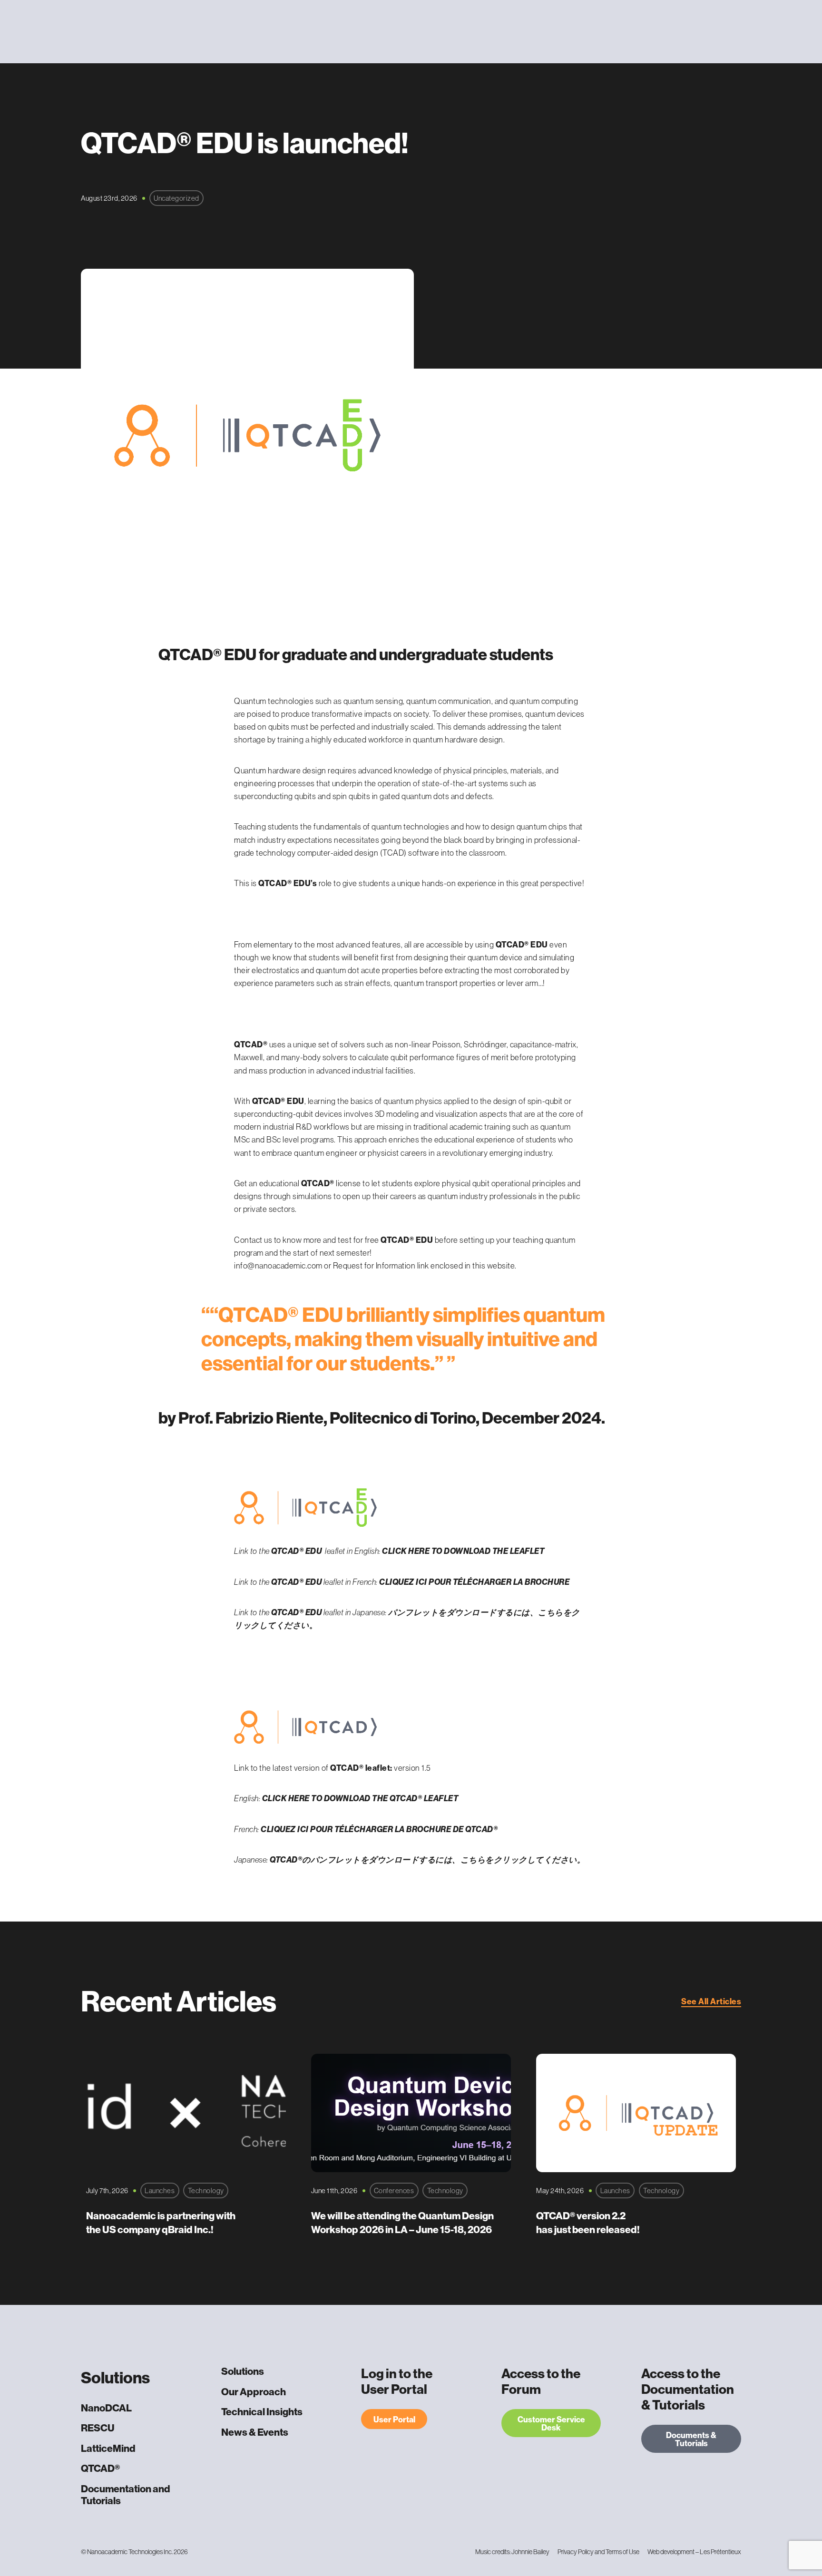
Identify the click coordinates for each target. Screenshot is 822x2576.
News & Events (255, 2432)
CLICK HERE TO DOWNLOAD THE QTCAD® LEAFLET (360, 1798)
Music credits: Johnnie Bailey (512, 2552)
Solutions (243, 2371)
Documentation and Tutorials (126, 2495)
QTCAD (284, 1859)
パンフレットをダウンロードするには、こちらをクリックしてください (444, 1859)
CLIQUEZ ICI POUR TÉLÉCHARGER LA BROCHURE (474, 1582)
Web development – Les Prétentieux (694, 2552)
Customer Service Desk (551, 2423)
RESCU (98, 2428)
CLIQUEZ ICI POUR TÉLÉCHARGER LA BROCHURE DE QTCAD (377, 1829)
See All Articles (711, 2001)
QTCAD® (100, 2468)
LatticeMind (108, 2448)
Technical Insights (262, 2412)
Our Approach (254, 2392)
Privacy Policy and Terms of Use (598, 2552)
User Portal (394, 2419)
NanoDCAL (106, 2408)
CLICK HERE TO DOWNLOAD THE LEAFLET (463, 1551)
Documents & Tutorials (691, 2439)
